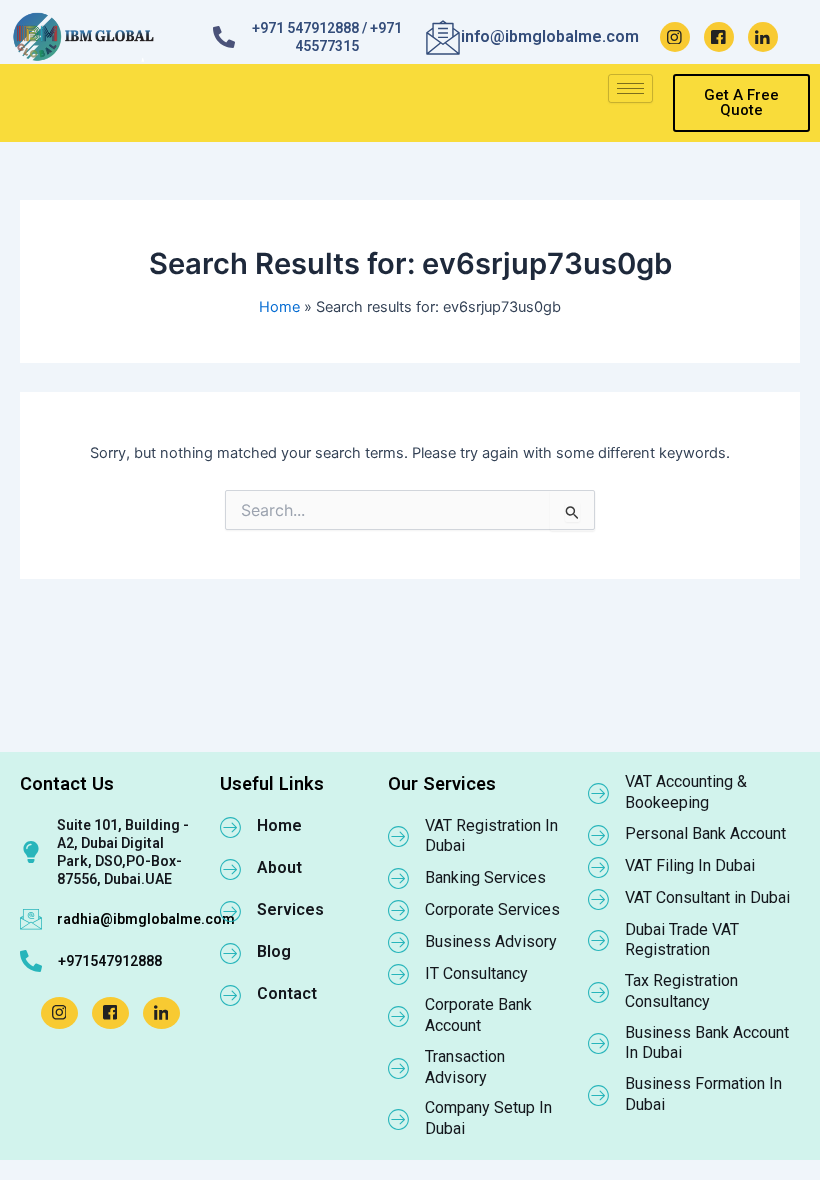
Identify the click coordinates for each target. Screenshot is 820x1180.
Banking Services (485, 877)
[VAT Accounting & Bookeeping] (599, 793)
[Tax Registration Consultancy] (599, 992)
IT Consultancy (476, 973)
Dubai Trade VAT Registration (682, 940)
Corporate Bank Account (478, 1015)
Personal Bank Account (705, 833)
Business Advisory (491, 941)
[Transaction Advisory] (399, 1068)
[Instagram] (675, 37)
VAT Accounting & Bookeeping (686, 792)
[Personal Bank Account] (599, 835)
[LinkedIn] (763, 37)
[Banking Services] (399, 878)
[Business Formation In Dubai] (599, 1095)
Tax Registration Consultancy (681, 991)
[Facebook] (719, 37)
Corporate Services (492, 909)
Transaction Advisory (465, 1067)
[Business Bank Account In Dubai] (599, 1043)
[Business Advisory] (399, 942)
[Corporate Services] (399, 910)
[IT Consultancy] (399, 974)
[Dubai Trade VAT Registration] (599, 940)
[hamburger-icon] (630, 88)
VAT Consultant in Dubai (707, 897)
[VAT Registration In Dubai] (399, 836)
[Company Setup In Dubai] (399, 1119)
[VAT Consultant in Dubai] (599, 899)
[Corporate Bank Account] (399, 1016)
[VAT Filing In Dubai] (599, 867)
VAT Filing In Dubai (690, 865)
